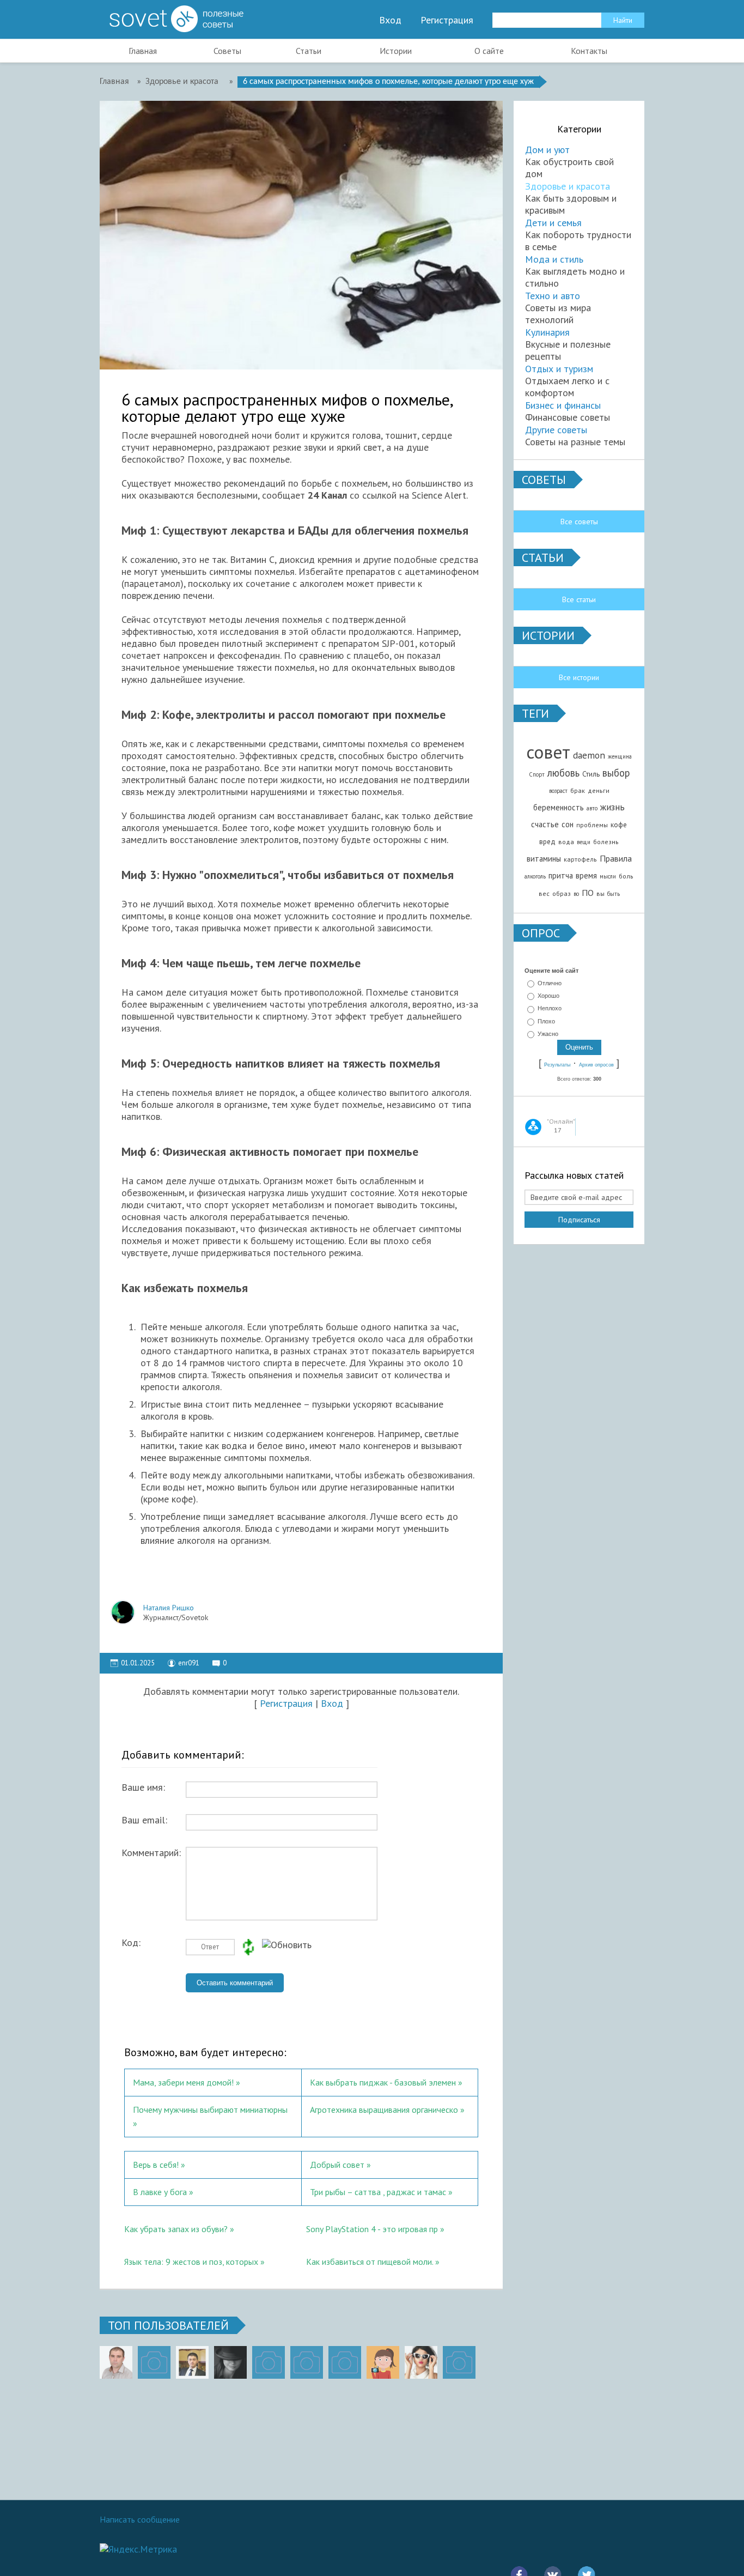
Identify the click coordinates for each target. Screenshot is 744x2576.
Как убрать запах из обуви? (176, 2229)
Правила (616, 858)
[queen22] (383, 2362)
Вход (390, 20)
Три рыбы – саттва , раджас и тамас (378, 2192)
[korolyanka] (421, 2362)
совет (548, 752)
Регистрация (447, 20)
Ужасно (548, 1034)
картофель (580, 859)
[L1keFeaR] (345, 2362)
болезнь (606, 842)
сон (568, 824)
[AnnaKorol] (230, 2362)
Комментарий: (151, 1853)
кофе (619, 825)
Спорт (537, 774)
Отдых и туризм (559, 369)
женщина (620, 756)
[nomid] (192, 2362)
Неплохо (550, 1009)
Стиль (591, 774)
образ (562, 893)
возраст (558, 791)
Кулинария (547, 332)
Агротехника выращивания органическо (384, 2110)
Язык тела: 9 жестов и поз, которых (192, 2262)
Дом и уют (547, 150)
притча (561, 875)
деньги (599, 790)
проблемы (592, 825)
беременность (559, 807)
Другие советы (556, 430)
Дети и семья (553, 223)
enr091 (189, 1663)
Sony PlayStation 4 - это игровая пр (372, 2229)
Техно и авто (553, 296)
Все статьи (579, 599)
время (586, 875)
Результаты (557, 1065)
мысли (608, 876)
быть (614, 894)
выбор (616, 773)
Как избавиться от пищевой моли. (370, 2262)
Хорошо (548, 996)
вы (600, 893)
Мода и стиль (554, 259)
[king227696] (154, 2362)
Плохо (546, 1021)
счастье (545, 824)
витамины (544, 859)
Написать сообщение (140, 2519)
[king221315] (269, 2362)
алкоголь (535, 876)
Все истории (579, 677)
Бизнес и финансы (563, 405)
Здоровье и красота (568, 186)
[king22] (116, 2362)
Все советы (579, 522)
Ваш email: (144, 1820)
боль (626, 876)
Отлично (550, 983)
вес (544, 893)
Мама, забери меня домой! (183, 2082)
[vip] (459, 2362)
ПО (588, 893)
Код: (131, 1943)
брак (578, 790)
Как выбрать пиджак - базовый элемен (383, 2082)
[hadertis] (307, 2362)
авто (592, 808)
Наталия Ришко (169, 1608)
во (576, 894)
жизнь (612, 807)
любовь (563, 773)
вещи (584, 842)
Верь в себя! (156, 2165)
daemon (589, 755)
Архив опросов (596, 1065)
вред (547, 841)
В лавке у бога (160, 2192)
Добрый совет (337, 2165)
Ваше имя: (143, 1787)
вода (566, 842)
